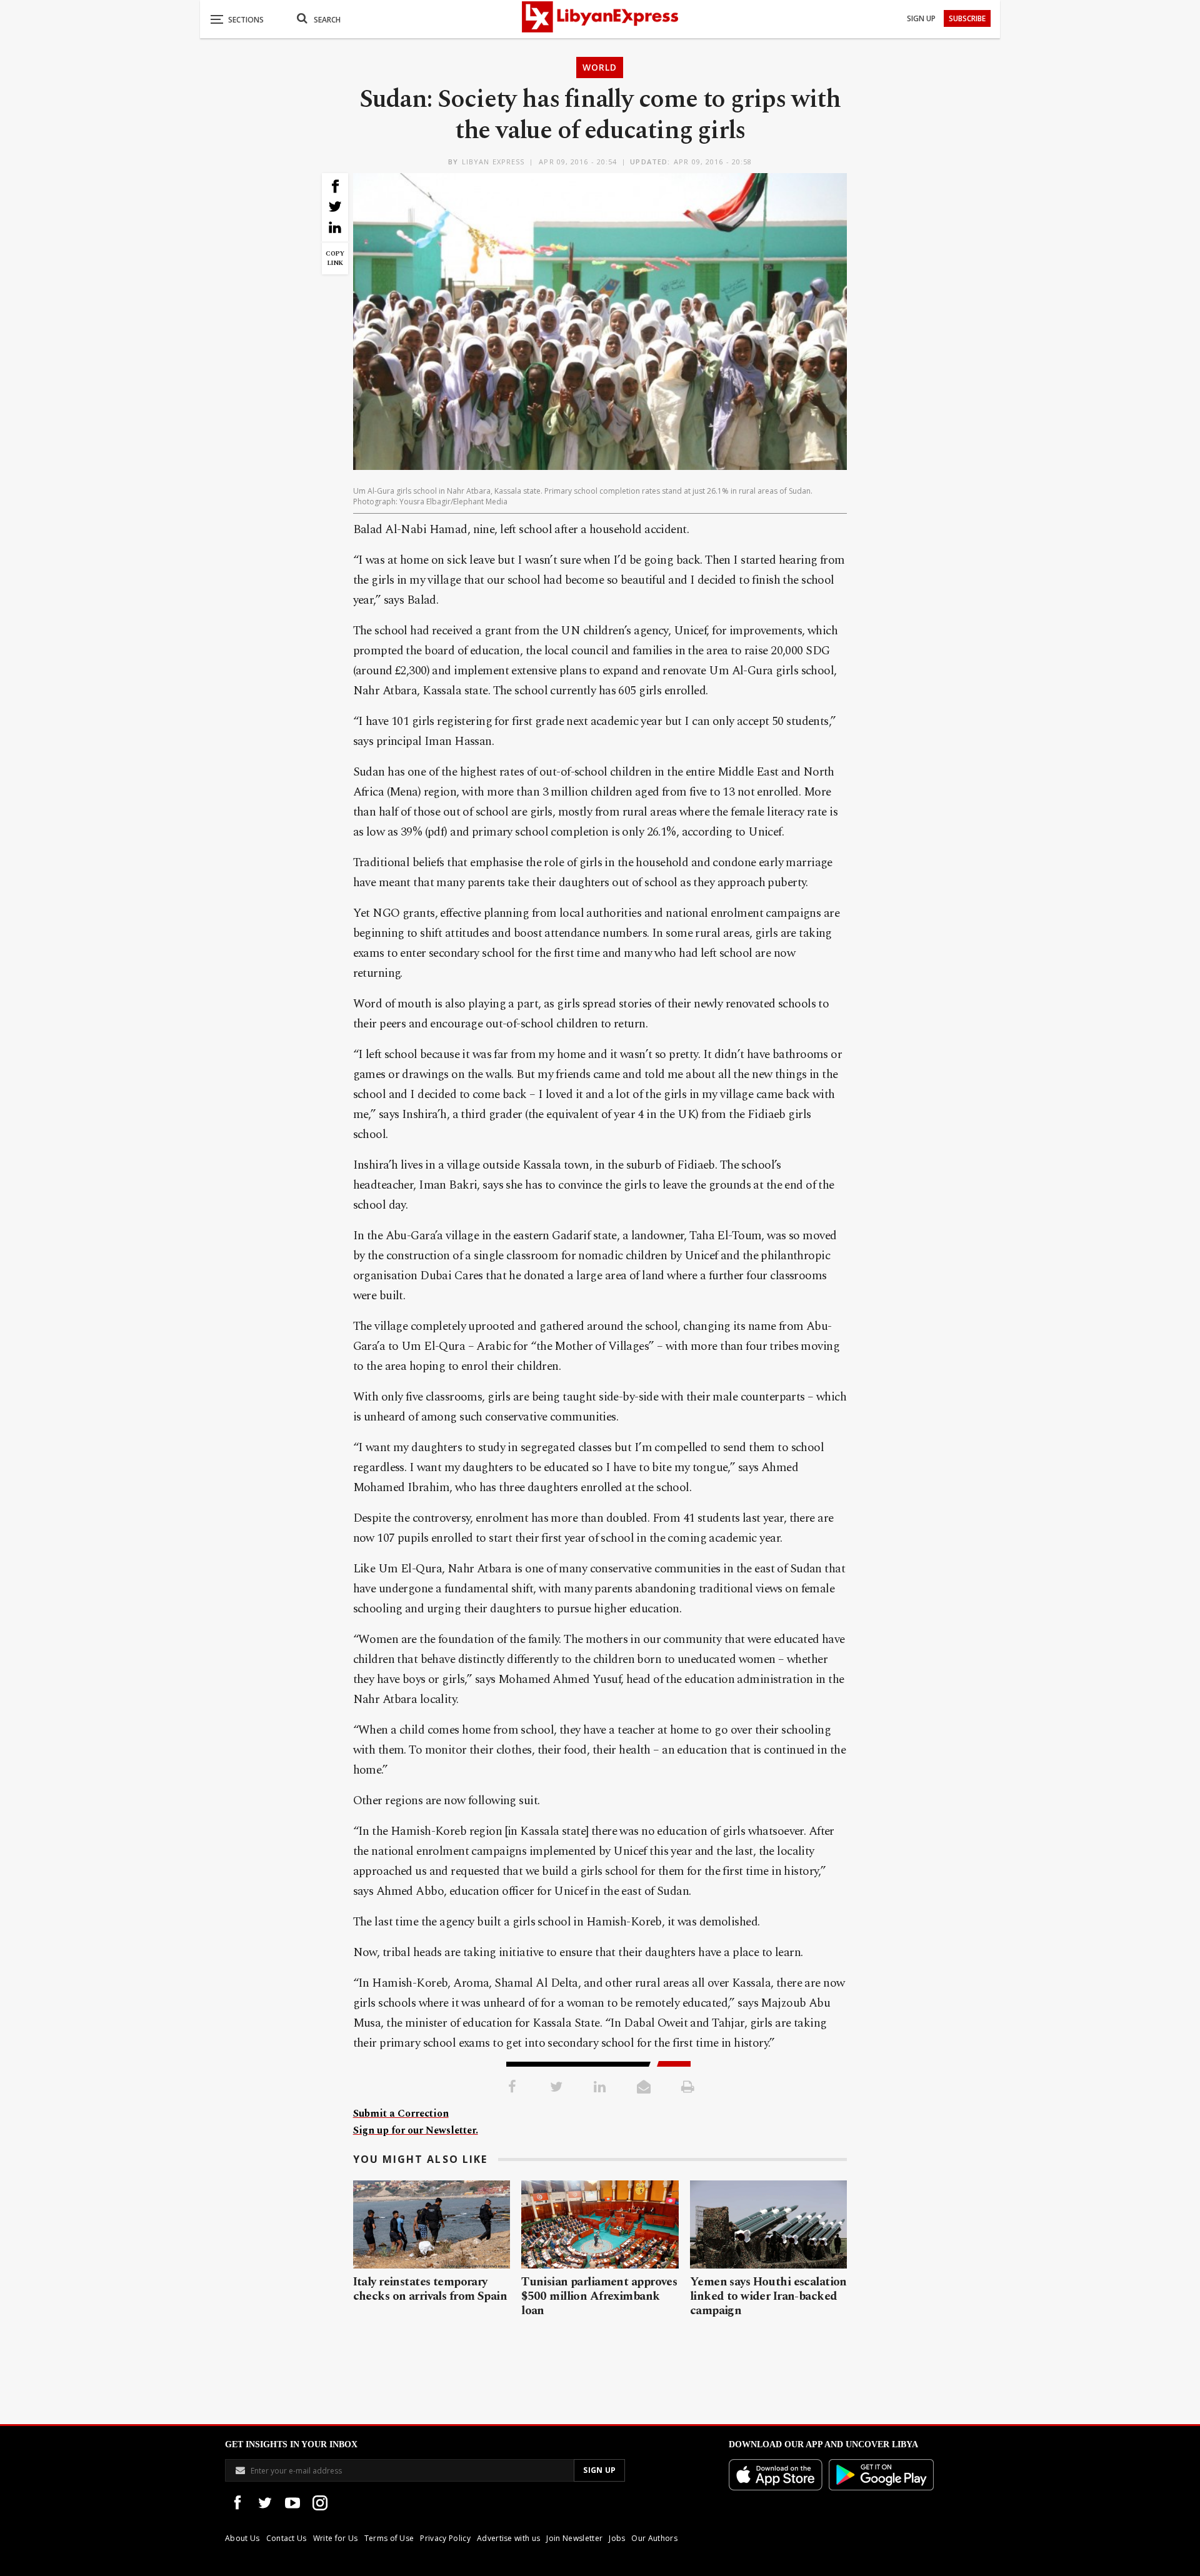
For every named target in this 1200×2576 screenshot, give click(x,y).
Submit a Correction (401, 2114)
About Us (242, 2538)
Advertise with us (508, 2538)
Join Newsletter (574, 2538)
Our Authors (654, 2538)
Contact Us (287, 2538)
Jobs (617, 2538)
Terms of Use (389, 2538)
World (600, 67)
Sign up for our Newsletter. (416, 2130)
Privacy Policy (445, 2538)
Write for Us (336, 2538)
